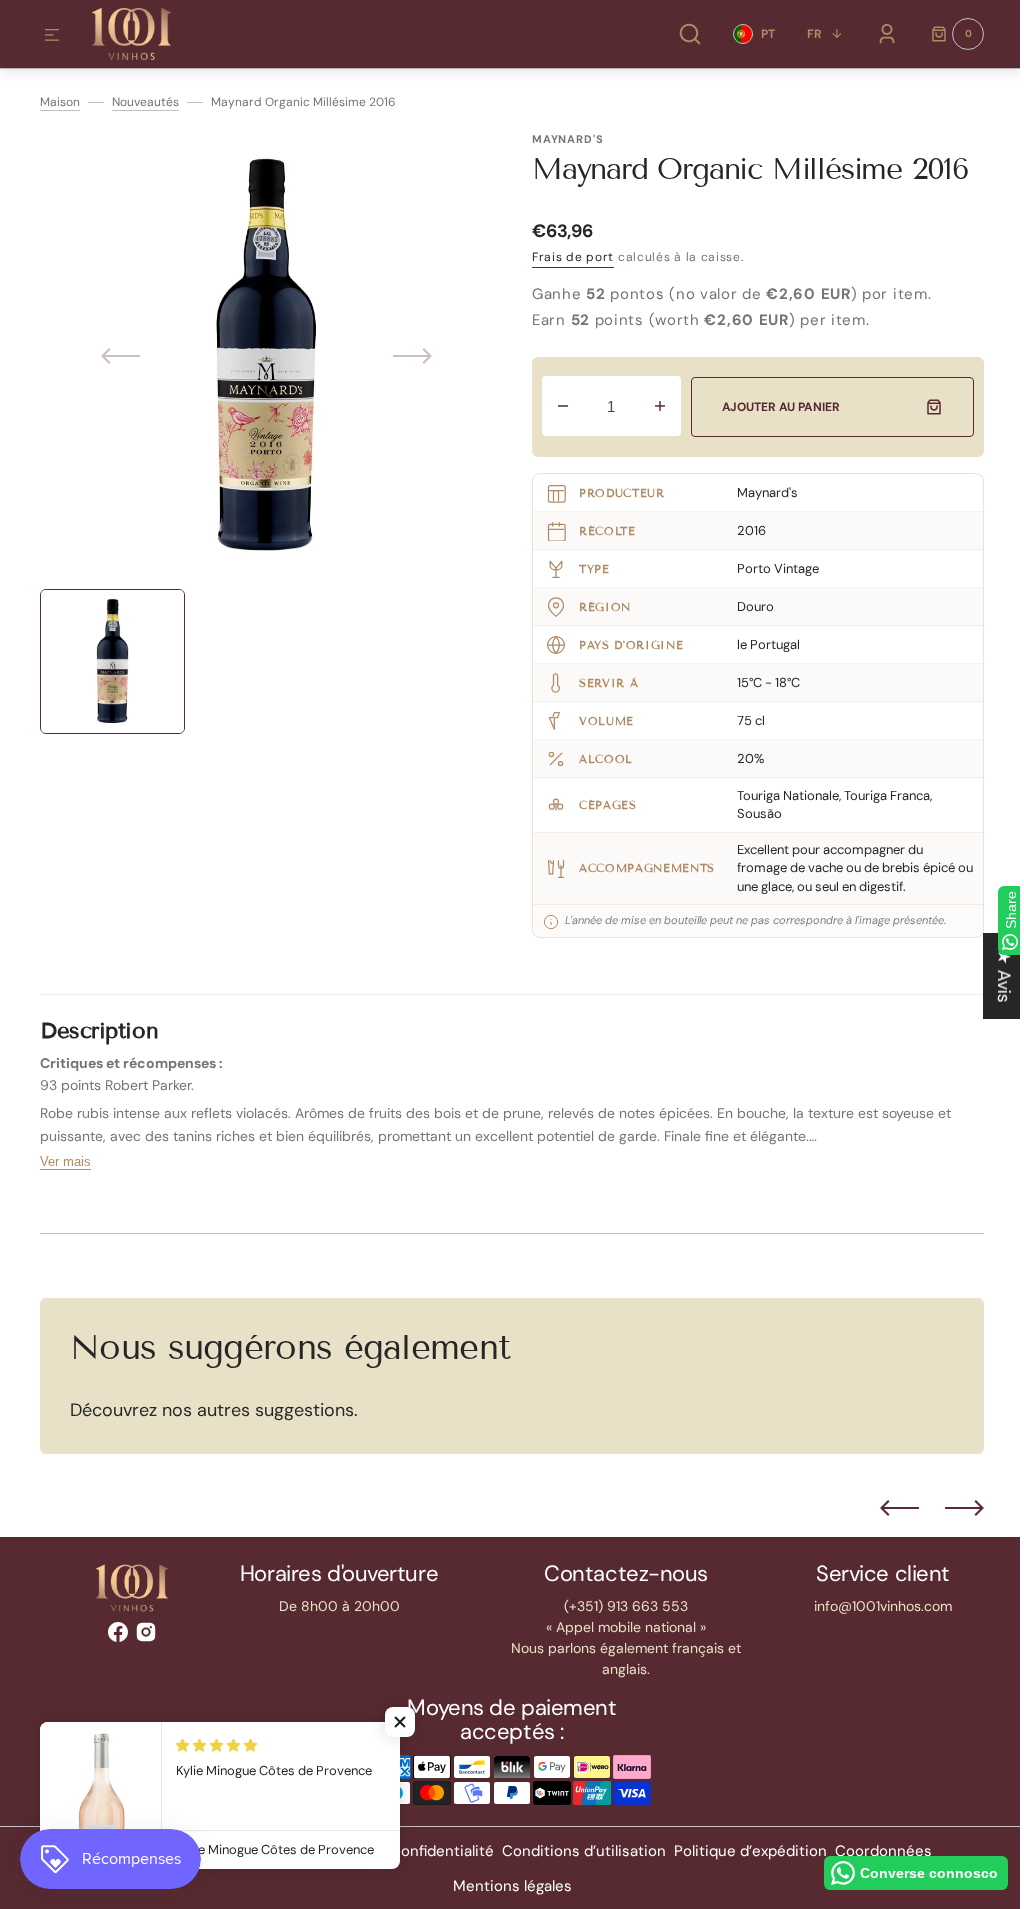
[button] (52, 36)
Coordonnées (875, 1851)
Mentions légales (504, 1886)
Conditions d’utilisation (576, 1851)
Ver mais (65, 1161)
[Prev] (884, 1508)
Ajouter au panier (776, 407)
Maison (60, 102)
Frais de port (573, 257)
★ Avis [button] (989, 975)
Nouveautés (145, 102)
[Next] (949, 1508)
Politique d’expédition (742, 1851)
